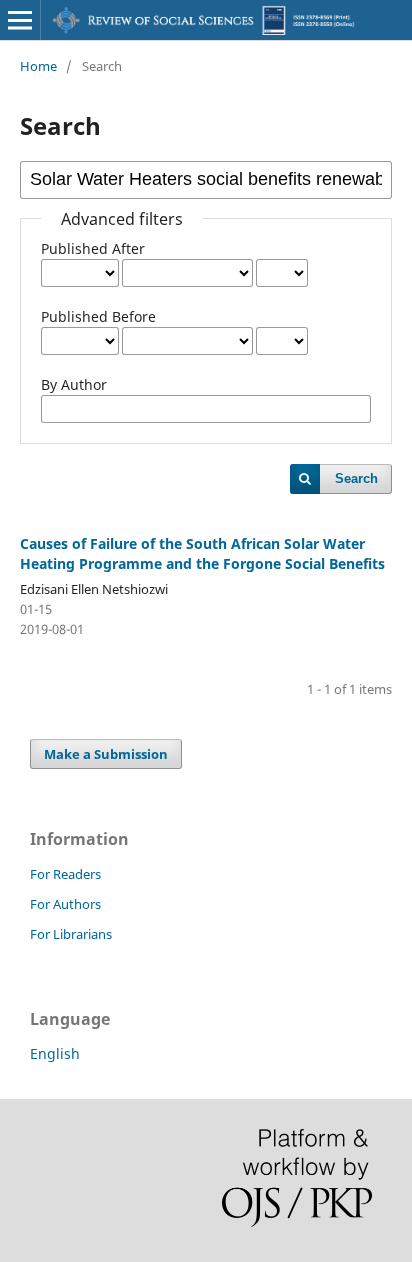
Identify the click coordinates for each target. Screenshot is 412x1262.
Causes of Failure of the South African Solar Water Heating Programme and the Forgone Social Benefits (202, 553)
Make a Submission (106, 754)
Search (356, 478)
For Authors (65, 904)
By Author (74, 384)
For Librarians (71, 934)
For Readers (65, 874)
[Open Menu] (20, 20)
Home (38, 66)
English (55, 1053)
